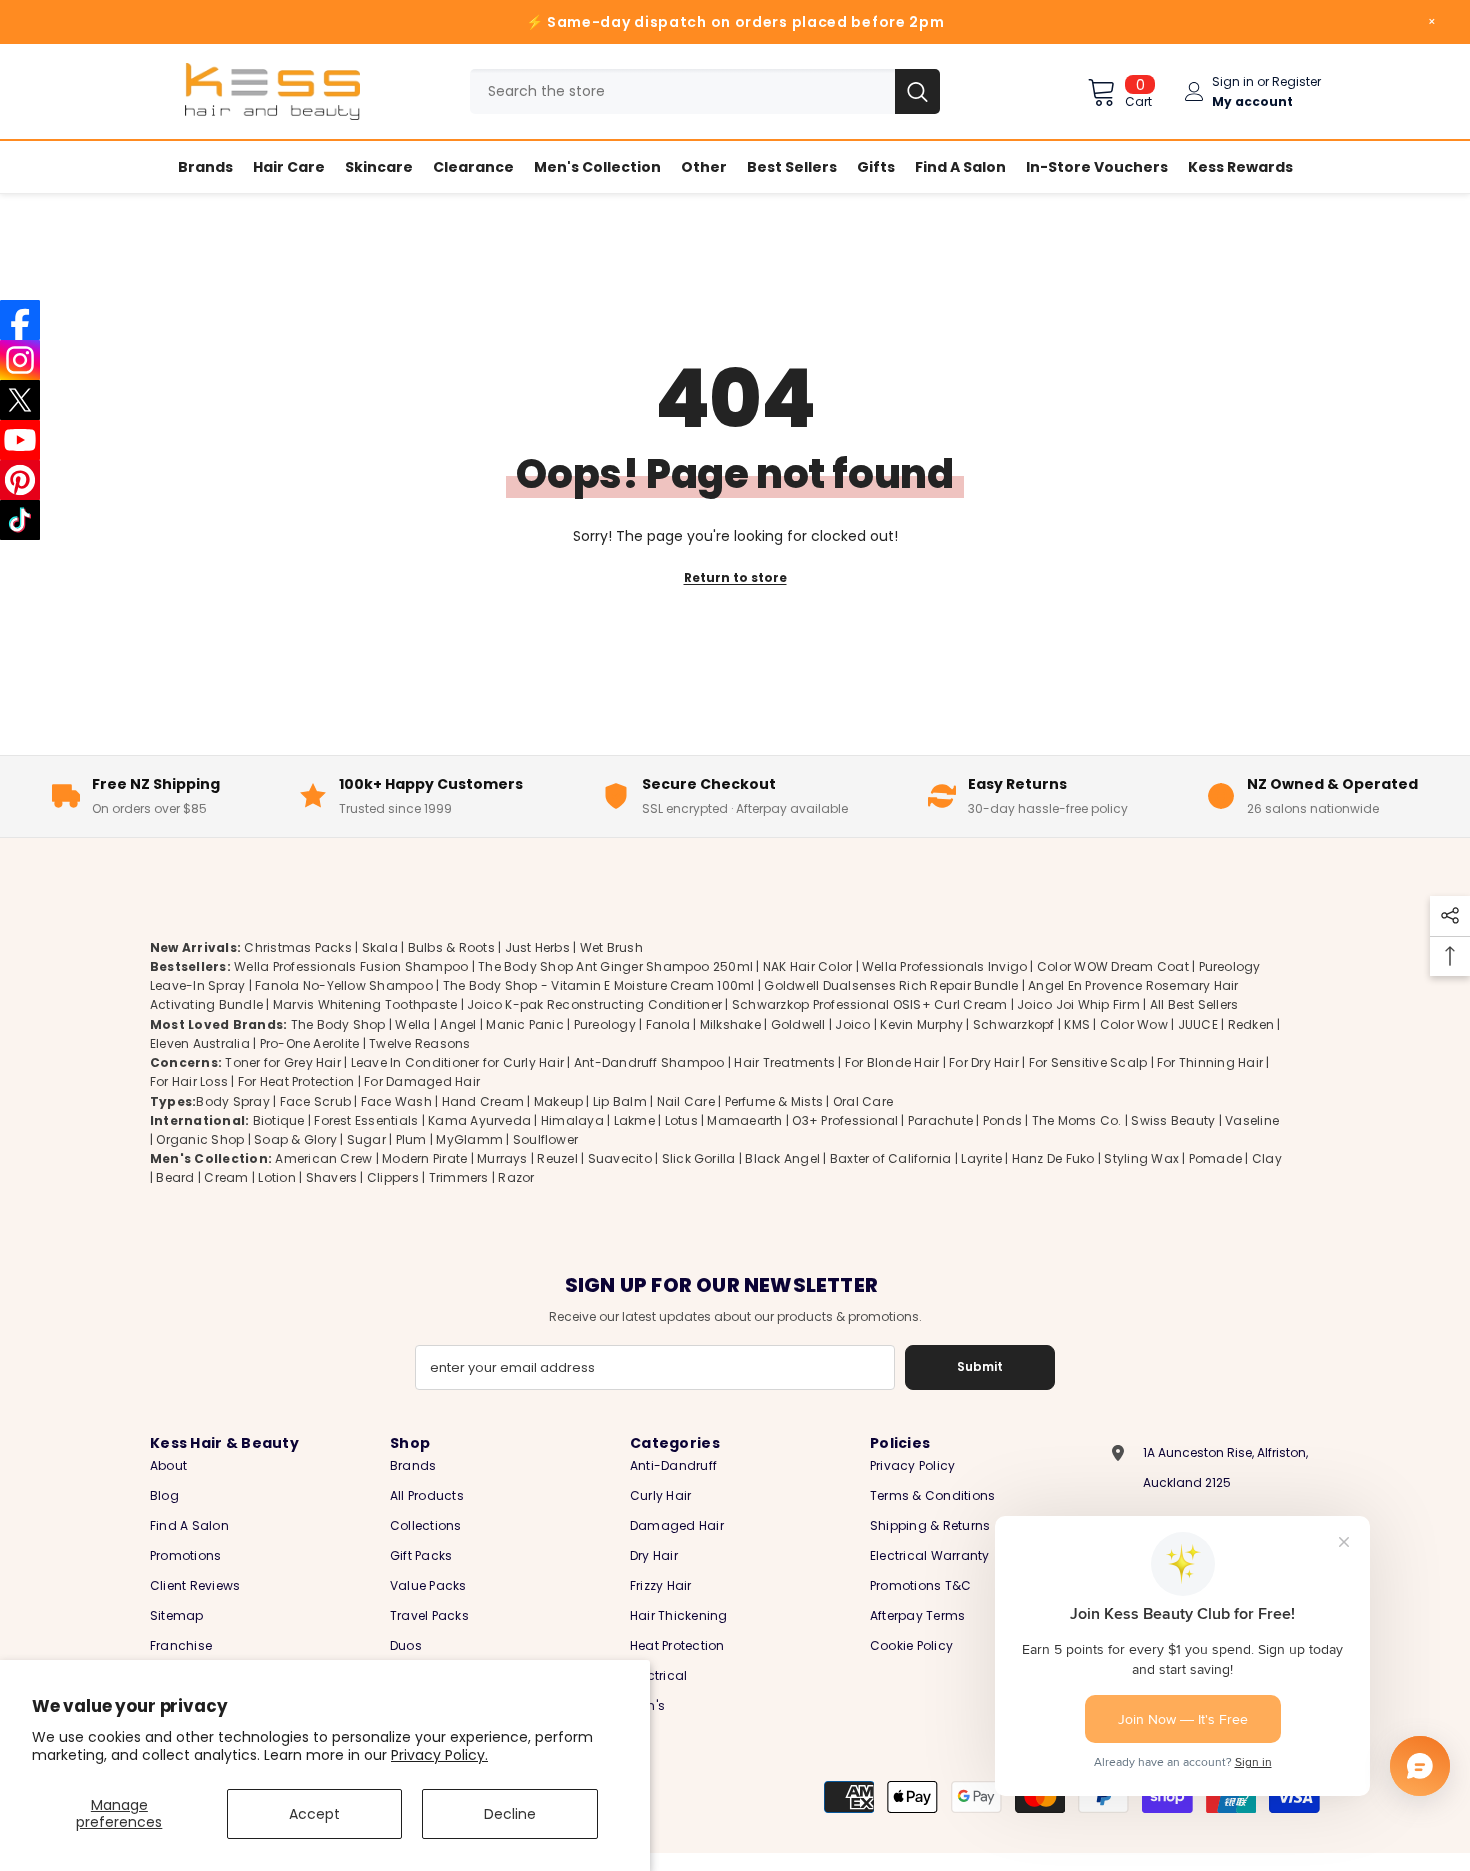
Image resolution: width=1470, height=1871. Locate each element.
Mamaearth (744, 1120)
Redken (1251, 1024)
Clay (1267, 1158)
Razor (516, 1177)
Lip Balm (620, 1101)
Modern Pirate (424, 1158)
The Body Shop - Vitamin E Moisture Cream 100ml (599, 985)
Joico (852, 1024)
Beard (175, 1177)
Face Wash (396, 1101)
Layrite (981, 1158)
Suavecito (620, 1158)
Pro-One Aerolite (310, 1043)
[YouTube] (20, 440)
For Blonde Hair (892, 1062)
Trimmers (459, 1177)
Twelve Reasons (419, 1043)
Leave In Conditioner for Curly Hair (457, 1062)
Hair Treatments (784, 1062)
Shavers (332, 1177)
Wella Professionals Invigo (944, 966)
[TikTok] (20, 520)
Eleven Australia (200, 1043)
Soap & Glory (295, 1139)
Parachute (940, 1120)
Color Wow (1134, 1024)
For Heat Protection (296, 1081)
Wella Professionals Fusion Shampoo (351, 966)
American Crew (323, 1158)
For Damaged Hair (422, 1081)
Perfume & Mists (774, 1101)
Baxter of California (891, 1158)
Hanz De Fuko (1053, 1158)
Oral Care (863, 1101)
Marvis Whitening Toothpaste (365, 1004)
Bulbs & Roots (451, 947)
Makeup (558, 1101)
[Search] (705, 91)
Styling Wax (1141, 1158)
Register (1296, 81)
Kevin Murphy (921, 1024)
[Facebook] (20, 320)
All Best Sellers (1194, 1004)
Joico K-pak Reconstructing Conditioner (594, 1004)
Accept (314, 1814)
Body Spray (232, 1101)
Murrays (502, 1158)
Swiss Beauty (1173, 1120)
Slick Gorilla (699, 1158)
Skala (381, 947)
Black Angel (782, 1158)
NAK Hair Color (807, 966)
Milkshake (730, 1024)
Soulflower (545, 1139)
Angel (458, 1024)
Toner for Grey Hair (283, 1062)
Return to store (735, 577)
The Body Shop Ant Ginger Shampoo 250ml (615, 966)
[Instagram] (20, 360)
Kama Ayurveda (479, 1120)
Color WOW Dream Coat (1113, 966)
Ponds (1002, 1120)
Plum (411, 1139)
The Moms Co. (1077, 1120)
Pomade (1215, 1158)
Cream (226, 1177)
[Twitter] (20, 400)
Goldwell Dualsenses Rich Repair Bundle (891, 985)
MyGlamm (469, 1139)
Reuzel (557, 1158)
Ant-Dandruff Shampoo (649, 1062)
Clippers (393, 1177)
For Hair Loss (189, 1081)
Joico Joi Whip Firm (1078, 1004)
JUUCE (1198, 1024)
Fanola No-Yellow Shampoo (344, 985)
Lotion (276, 1177)
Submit (980, 1366)
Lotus (681, 1120)
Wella (412, 1024)
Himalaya (572, 1120)
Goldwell (798, 1024)
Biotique (279, 1120)
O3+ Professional (845, 1120)
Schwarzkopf (1014, 1024)
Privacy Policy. (439, 1755)
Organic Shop (200, 1139)
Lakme (634, 1120)
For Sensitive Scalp (1088, 1062)
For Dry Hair (984, 1062)
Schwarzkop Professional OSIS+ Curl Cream (870, 1004)
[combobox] (682, 91)
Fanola (668, 1024)
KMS (1077, 1024)
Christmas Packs (298, 947)
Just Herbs (537, 947)
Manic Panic (525, 1024)
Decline (510, 1814)
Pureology (605, 1024)
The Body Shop (338, 1024)
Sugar (366, 1139)
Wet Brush (611, 947)
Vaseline (1252, 1120)
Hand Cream (483, 1101)
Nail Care (686, 1101)
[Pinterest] (20, 480)
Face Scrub (315, 1101)
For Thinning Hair (1210, 1062)
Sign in (1233, 81)
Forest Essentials (366, 1120)
